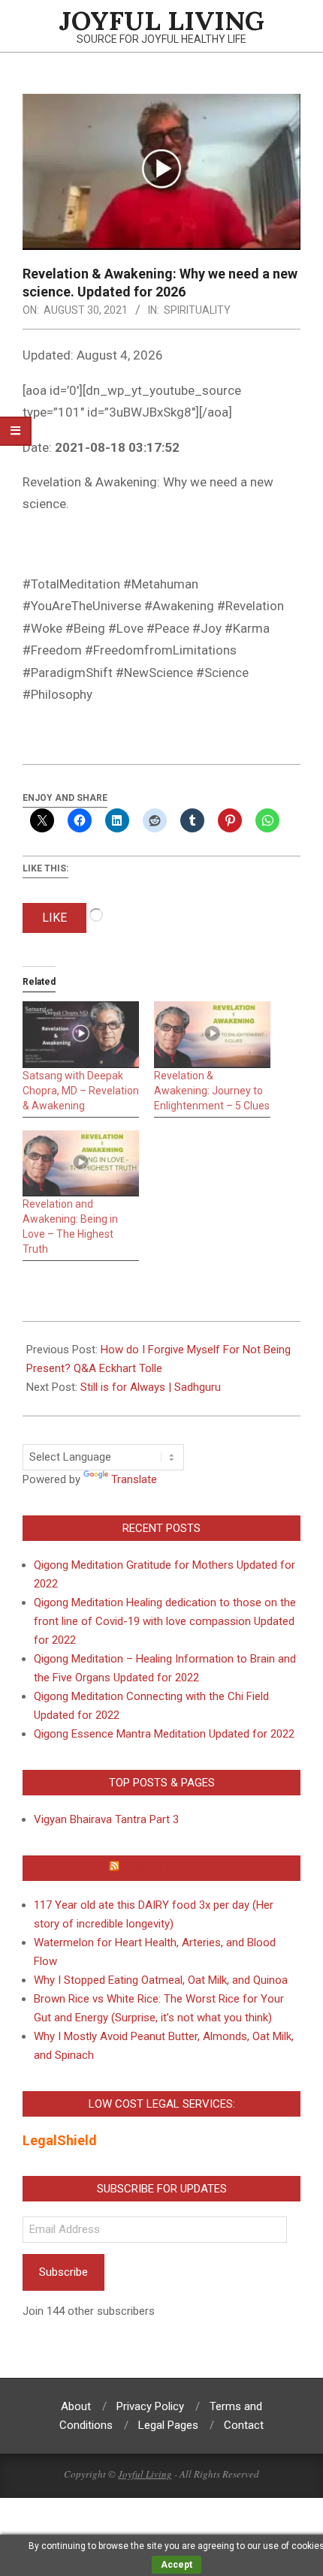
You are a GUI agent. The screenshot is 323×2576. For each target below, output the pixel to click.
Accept (177, 2565)
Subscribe (63, 2272)
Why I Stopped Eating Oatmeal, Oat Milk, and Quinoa (161, 1980)
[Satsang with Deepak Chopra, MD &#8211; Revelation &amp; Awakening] (81, 1035)
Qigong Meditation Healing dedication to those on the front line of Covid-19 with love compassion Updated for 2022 (165, 1621)
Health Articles (169, 1868)
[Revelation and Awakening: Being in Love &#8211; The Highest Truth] (81, 1164)
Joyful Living (145, 2474)
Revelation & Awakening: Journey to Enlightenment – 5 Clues (212, 1091)
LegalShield (60, 2140)
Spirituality (197, 310)
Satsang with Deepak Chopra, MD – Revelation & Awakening (81, 1091)
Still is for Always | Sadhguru (151, 1387)
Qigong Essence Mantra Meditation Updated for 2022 (164, 1734)
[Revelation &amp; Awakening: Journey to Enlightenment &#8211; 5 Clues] (212, 1035)
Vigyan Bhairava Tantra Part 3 (106, 1819)
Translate (134, 1479)
